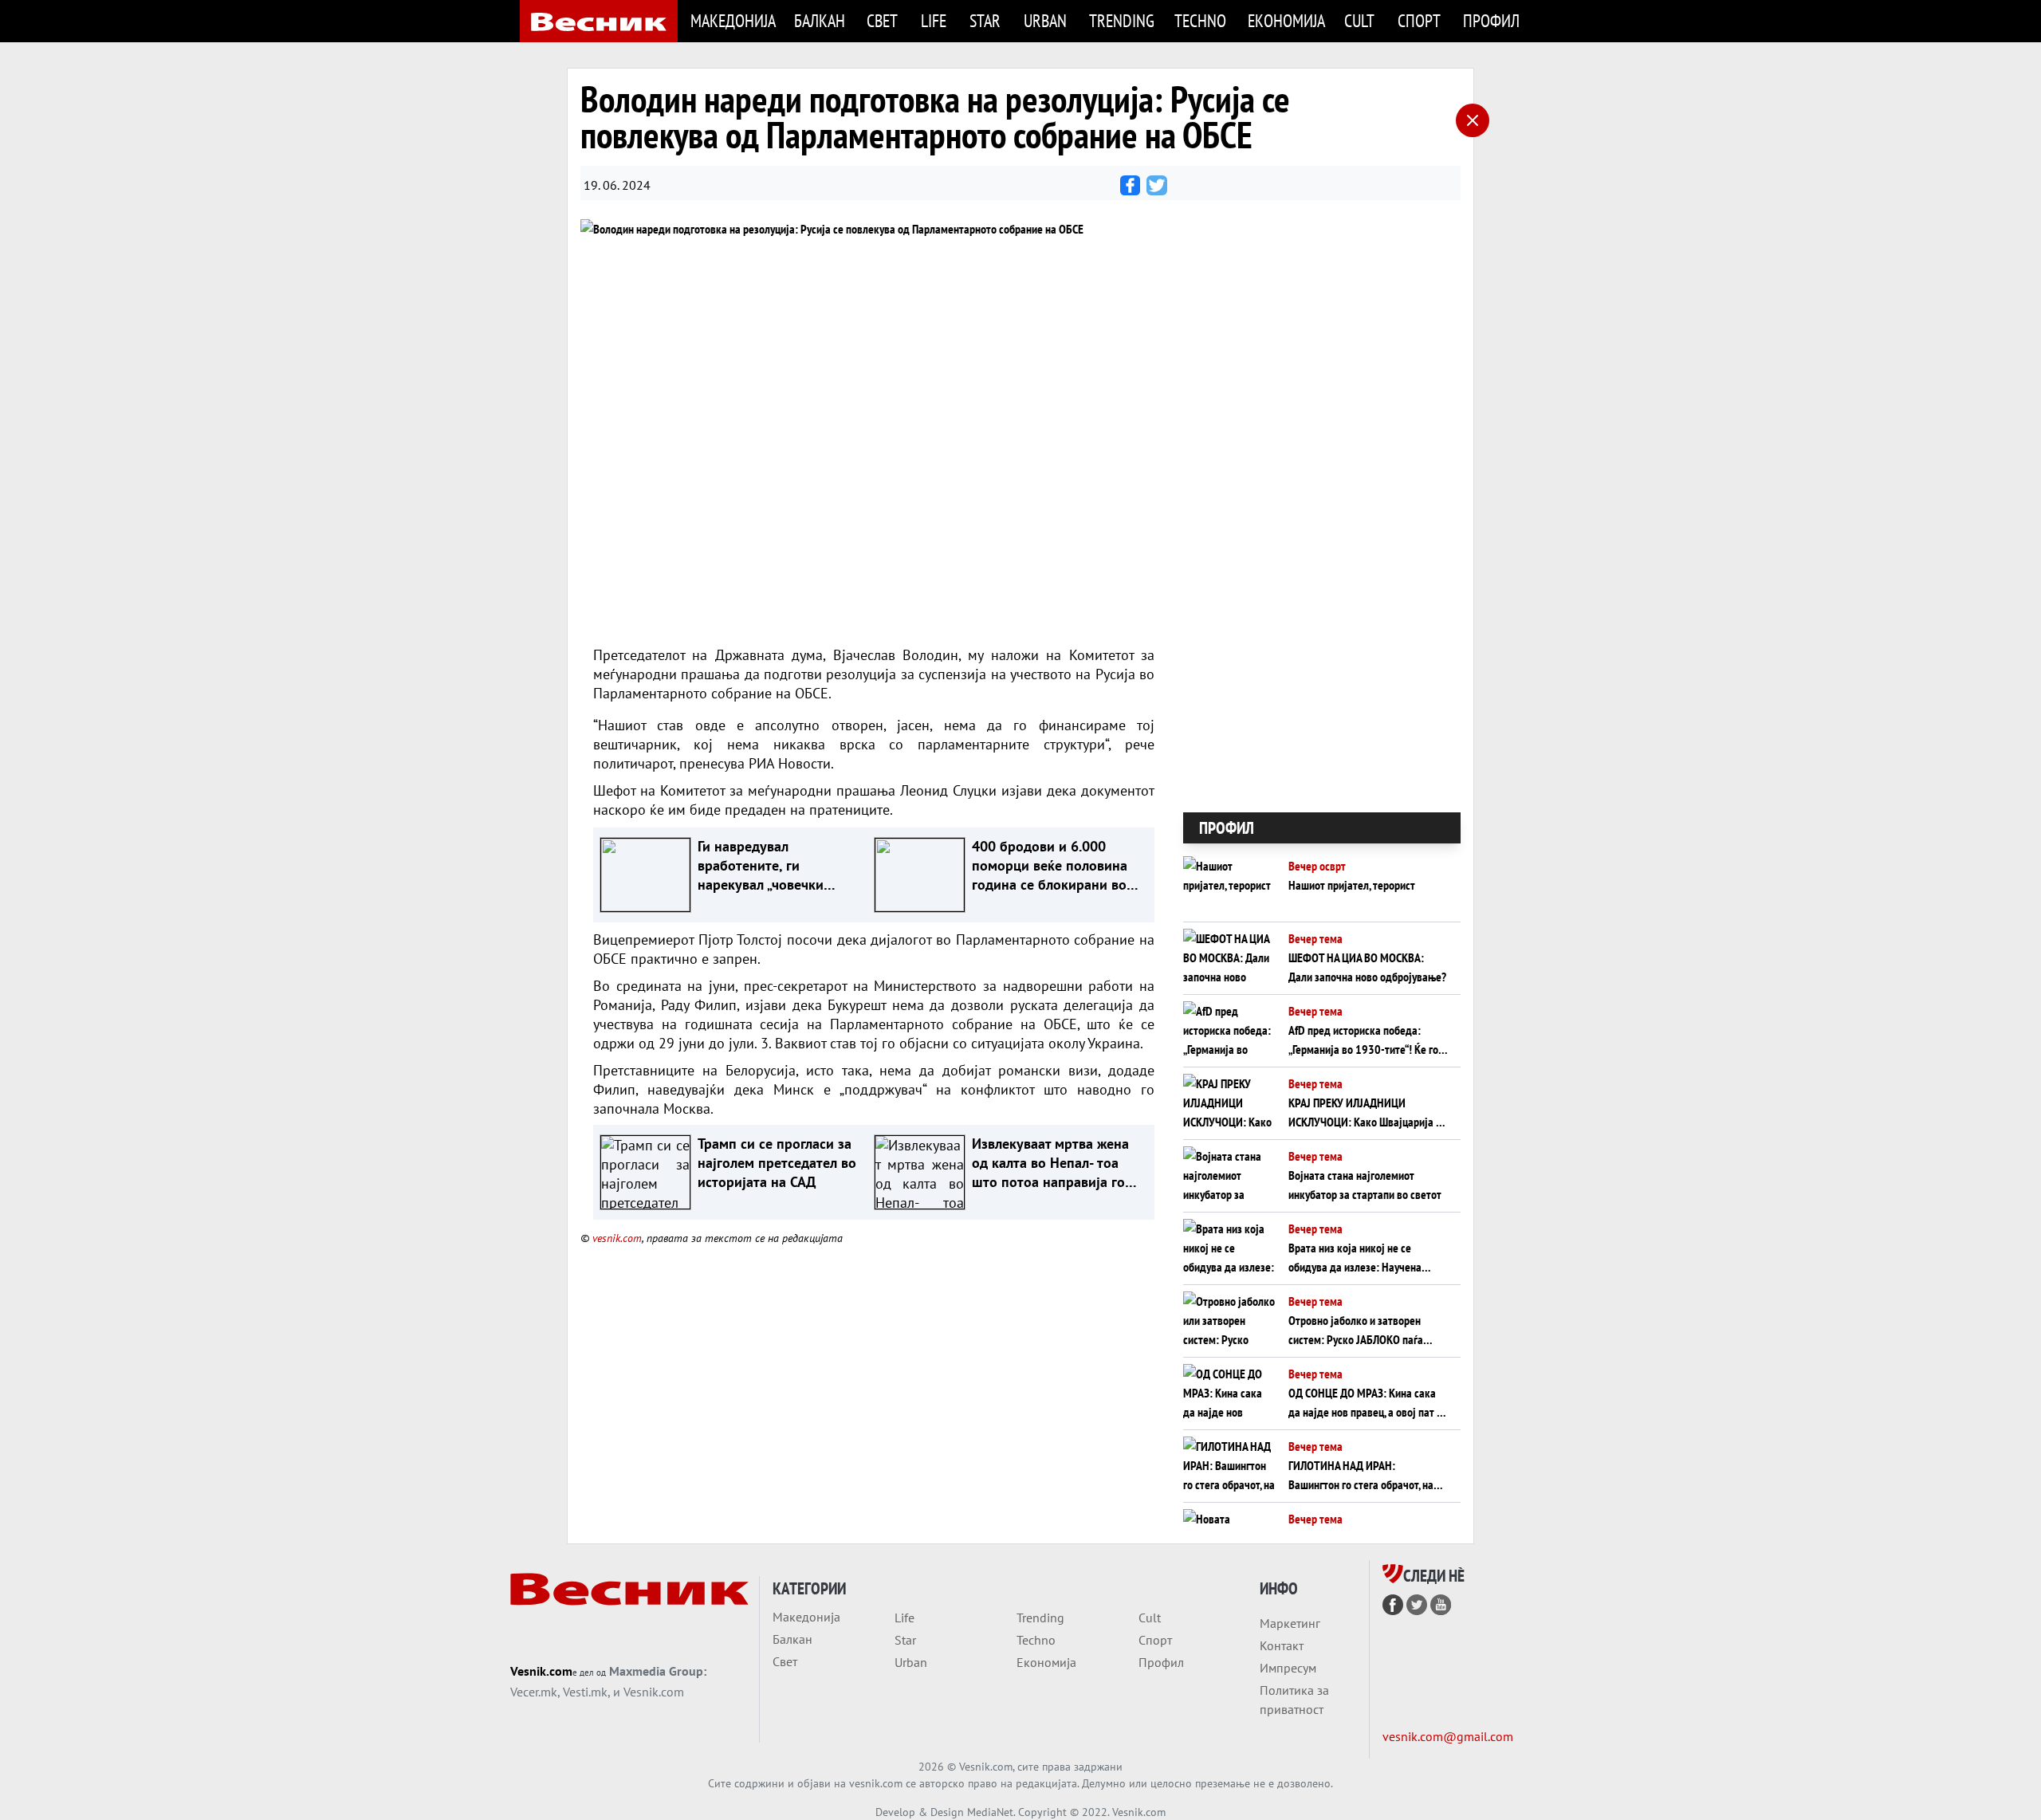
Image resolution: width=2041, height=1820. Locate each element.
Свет (882, 20)
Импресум (1288, 1668)
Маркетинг (1290, 1623)
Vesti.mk (585, 1692)
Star (985, 20)
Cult (1359, 20)
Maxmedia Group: (658, 1671)
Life (934, 20)
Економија (1286, 20)
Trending (1122, 20)
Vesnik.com (541, 1671)
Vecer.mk (534, 1692)
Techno (1200, 20)
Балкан (820, 20)
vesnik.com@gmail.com (1448, 1736)
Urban (1045, 20)
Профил (1491, 20)
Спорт (1419, 20)
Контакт (1282, 1645)
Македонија (733, 20)
